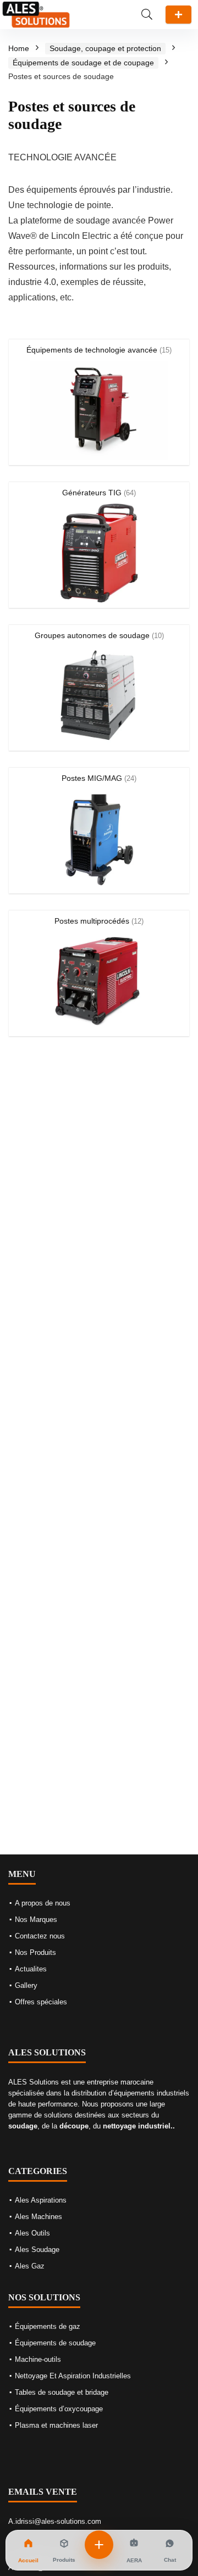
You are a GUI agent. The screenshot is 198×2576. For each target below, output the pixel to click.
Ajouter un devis (178, 15)
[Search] (147, 15)
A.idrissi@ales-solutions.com (55, 2521)
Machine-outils (38, 2359)
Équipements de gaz (48, 2326)
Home (19, 48)
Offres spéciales (41, 2002)
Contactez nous (40, 1936)
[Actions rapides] (99, 2545)
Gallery (26, 1985)
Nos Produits (35, 1952)
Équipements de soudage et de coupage (83, 63)
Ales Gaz (30, 2266)
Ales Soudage (37, 2250)
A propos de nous (43, 1903)
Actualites (31, 1969)
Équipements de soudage (55, 2343)
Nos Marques (36, 1920)
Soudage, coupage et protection (105, 48)
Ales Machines (38, 2217)
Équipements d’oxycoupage (59, 2409)
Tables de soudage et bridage (62, 2392)
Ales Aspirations (41, 2200)
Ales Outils (32, 2233)
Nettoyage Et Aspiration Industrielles (73, 2376)
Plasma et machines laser (56, 2425)
